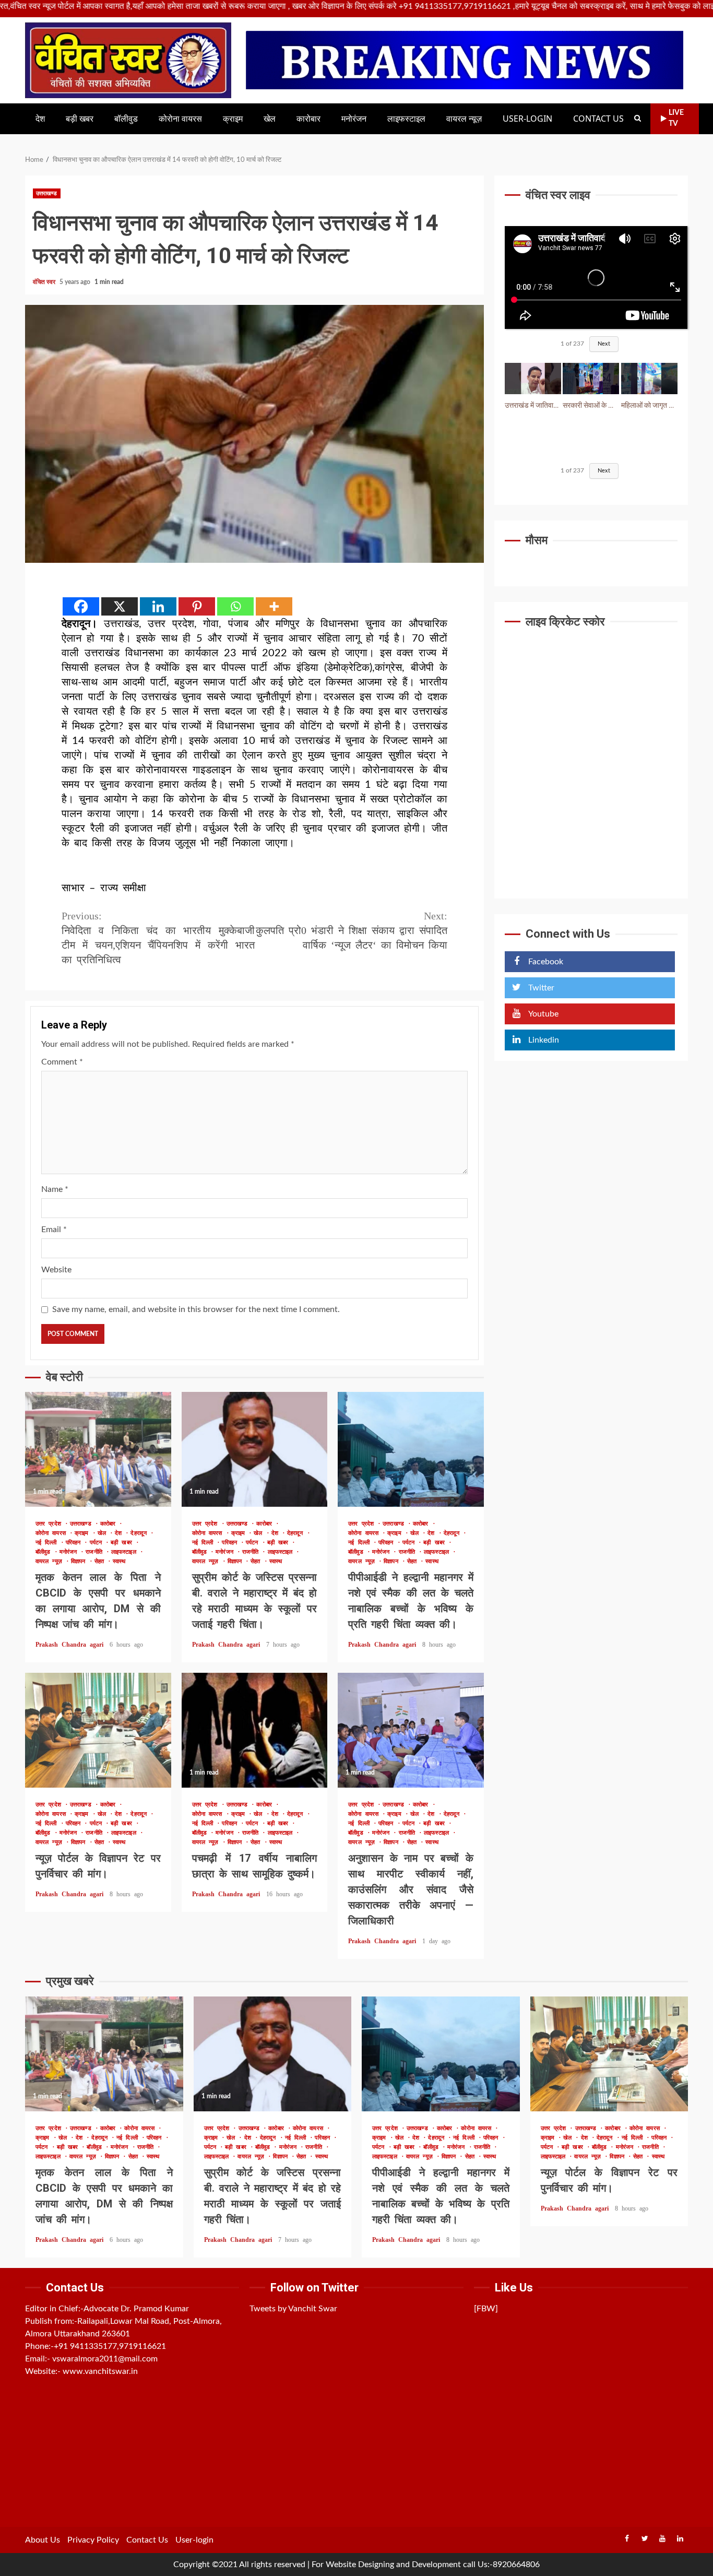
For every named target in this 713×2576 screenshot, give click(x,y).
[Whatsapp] (235, 606)
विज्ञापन (80, 1561)
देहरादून (140, 1533)
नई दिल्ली (48, 1543)
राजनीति (96, 1552)
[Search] (638, 119)
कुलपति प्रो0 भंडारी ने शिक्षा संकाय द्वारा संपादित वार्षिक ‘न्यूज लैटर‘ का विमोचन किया (352, 930)
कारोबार (308, 119)
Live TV (676, 118)
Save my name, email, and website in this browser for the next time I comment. (196, 1309)
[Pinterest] (197, 606)
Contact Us (598, 119)
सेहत (101, 1561)
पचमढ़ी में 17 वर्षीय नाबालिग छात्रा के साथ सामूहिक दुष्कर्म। (255, 1730)
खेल (270, 119)
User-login (527, 119)
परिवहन (75, 1543)
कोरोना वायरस (180, 119)
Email (54, 1230)
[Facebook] (81, 606)
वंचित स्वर (45, 282)
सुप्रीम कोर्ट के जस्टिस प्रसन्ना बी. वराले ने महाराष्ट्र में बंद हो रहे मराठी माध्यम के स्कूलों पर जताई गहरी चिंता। (255, 1449)
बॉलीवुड (126, 119)
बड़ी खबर (80, 119)
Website (56, 1270)
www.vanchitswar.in (100, 2371)
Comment (62, 1062)
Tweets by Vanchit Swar (293, 2309)
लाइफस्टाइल (406, 119)
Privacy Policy (93, 2540)
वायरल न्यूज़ (464, 119)
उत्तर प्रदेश (50, 1524)
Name (55, 1189)
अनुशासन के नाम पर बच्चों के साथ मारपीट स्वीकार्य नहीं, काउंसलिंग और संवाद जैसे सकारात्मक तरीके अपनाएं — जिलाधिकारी (411, 1730)
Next (604, 344)
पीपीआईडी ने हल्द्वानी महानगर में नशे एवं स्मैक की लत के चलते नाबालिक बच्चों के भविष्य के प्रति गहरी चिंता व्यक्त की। (411, 1449)
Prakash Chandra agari (71, 1645)
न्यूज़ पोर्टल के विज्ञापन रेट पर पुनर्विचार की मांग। (98, 1730)
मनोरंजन (354, 119)
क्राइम (233, 119)
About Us (43, 2540)
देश (40, 119)
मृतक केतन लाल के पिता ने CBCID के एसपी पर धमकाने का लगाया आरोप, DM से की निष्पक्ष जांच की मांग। (98, 1449)
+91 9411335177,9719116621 (110, 2346)
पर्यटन (98, 1543)
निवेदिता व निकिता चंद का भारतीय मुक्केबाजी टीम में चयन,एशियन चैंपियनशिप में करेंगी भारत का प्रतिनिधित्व (158, 938)
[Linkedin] (158, 606)
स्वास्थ (119, 1561)
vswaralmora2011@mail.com (105, 2359)
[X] (120, 606)
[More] (274, 606)
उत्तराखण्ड (47, 193)
